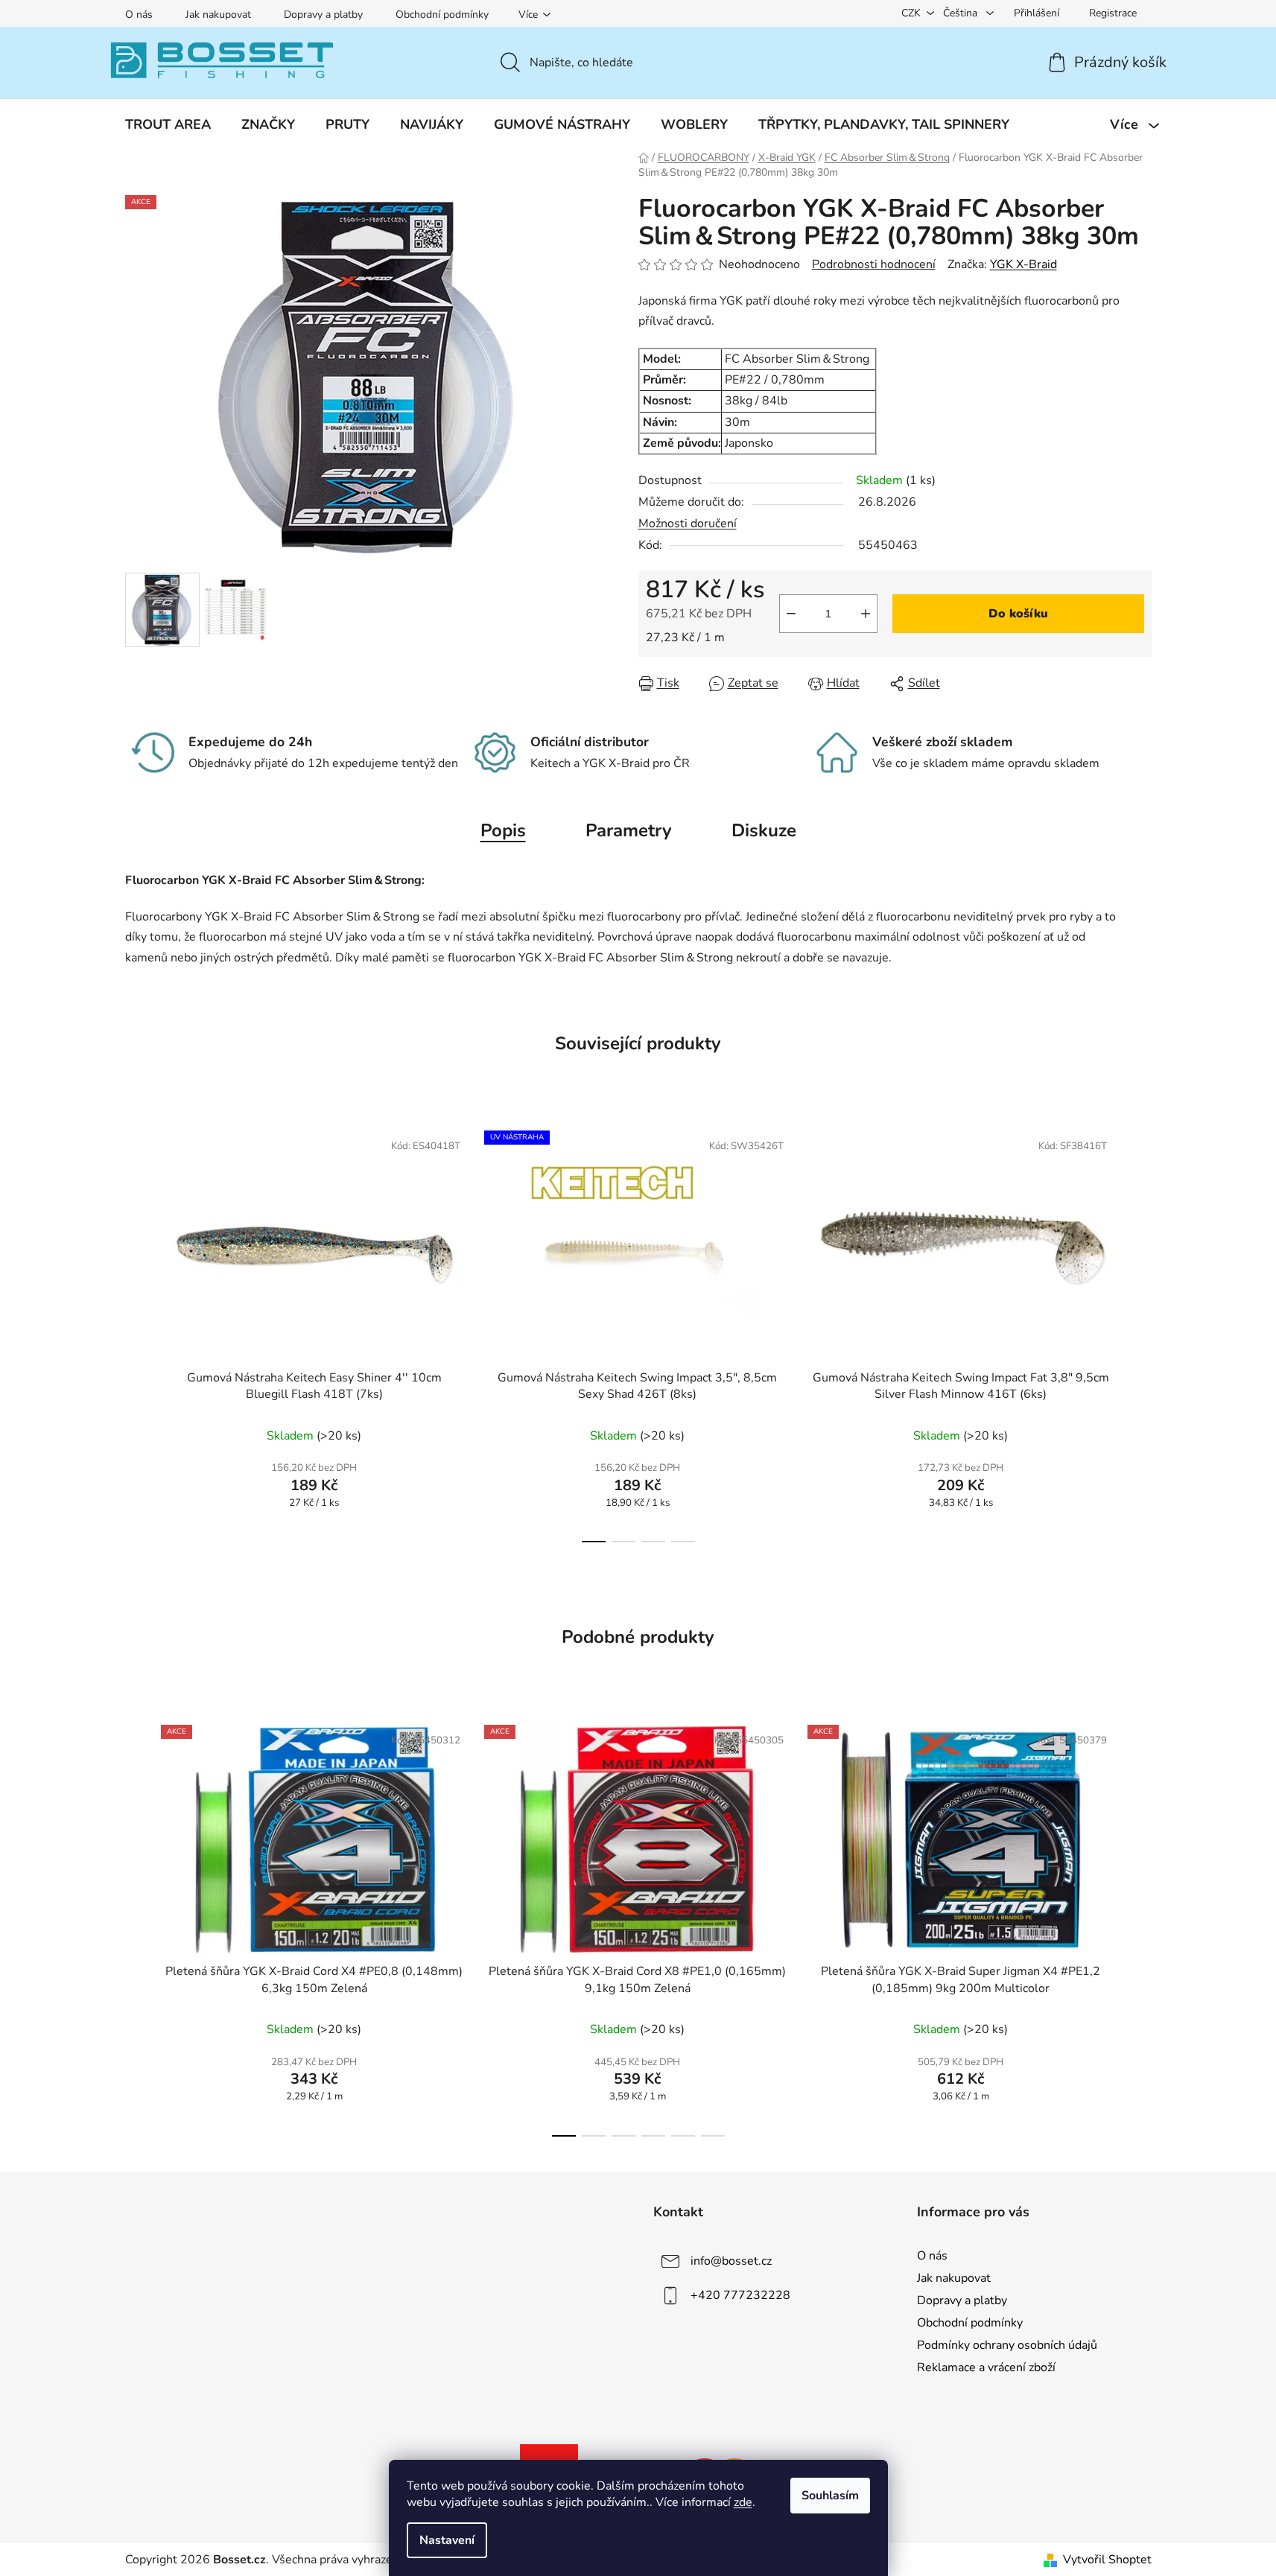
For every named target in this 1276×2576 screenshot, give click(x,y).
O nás (139, 15)
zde (743, 2502)
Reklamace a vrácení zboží (986, 2367)
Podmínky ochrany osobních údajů (1007, 2345)
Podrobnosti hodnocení (874, 264)
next (1140, 1332)
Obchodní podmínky (442, 15)
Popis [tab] (503, 830)
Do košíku (1018, 614)
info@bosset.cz (731, 2261)
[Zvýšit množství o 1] (866, 614)
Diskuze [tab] (764, 830)
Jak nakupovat (218, 15)
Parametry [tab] (629, 830)
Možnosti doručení (688, 524)
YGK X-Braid (1023, 264)
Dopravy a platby (323, 15)
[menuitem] (168, 124)
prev (137, 1332)
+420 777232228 (740, 2295)
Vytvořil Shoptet (1107, 2560)
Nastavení (447, 2540)
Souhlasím (830, 2496)
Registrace (1113, 13)
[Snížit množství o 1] (791, 614)
